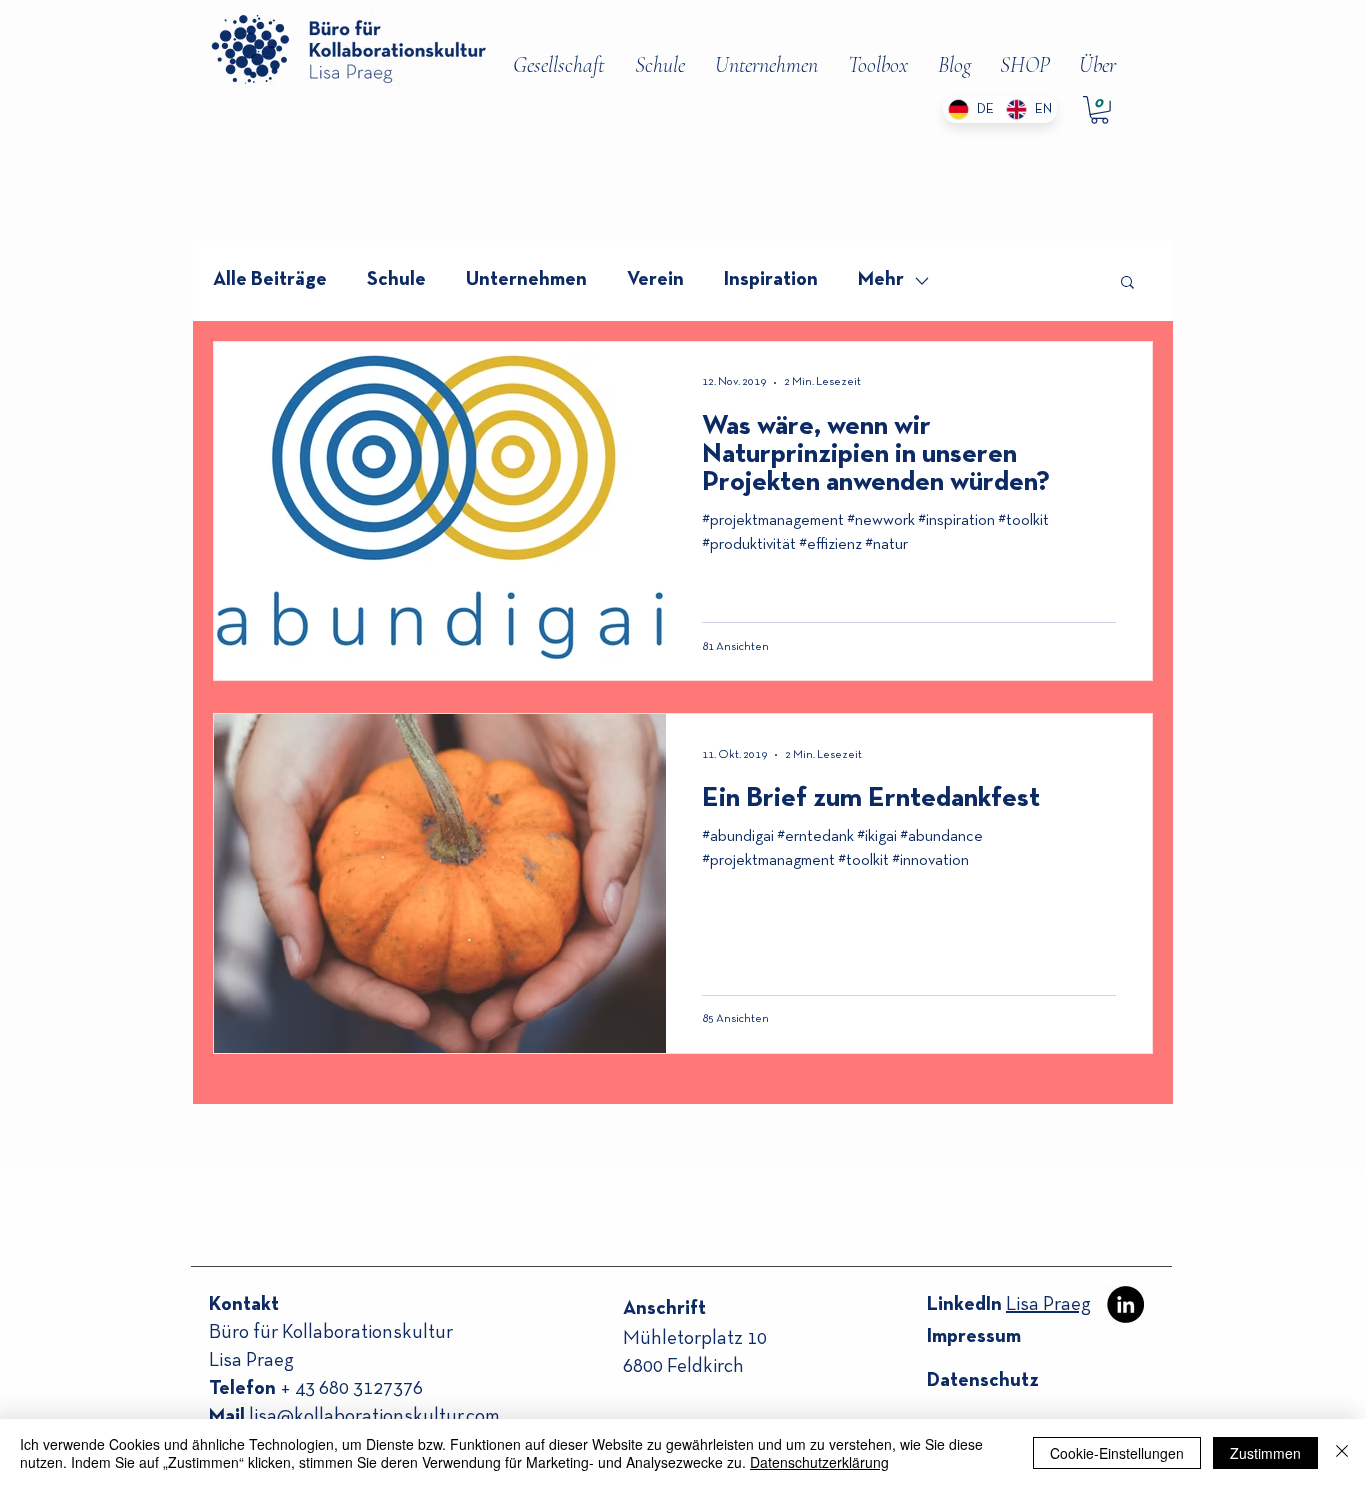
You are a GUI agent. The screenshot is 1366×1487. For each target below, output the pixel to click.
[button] (1127, 283)
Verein (655, 280)
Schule (396, 280)
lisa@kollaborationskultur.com (374, 1417)
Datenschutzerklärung (819, 1462)
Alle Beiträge (270, 280)
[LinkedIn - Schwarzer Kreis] (1125, 1304)
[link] (1099, 110)
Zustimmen (1265, 1453)
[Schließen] (1342, 1453)
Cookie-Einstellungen (1117, 1453)
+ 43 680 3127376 (351, 1389)
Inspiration (771, 280)
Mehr (881, 280)
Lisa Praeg (1048, 1305)
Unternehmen (526, 280)
